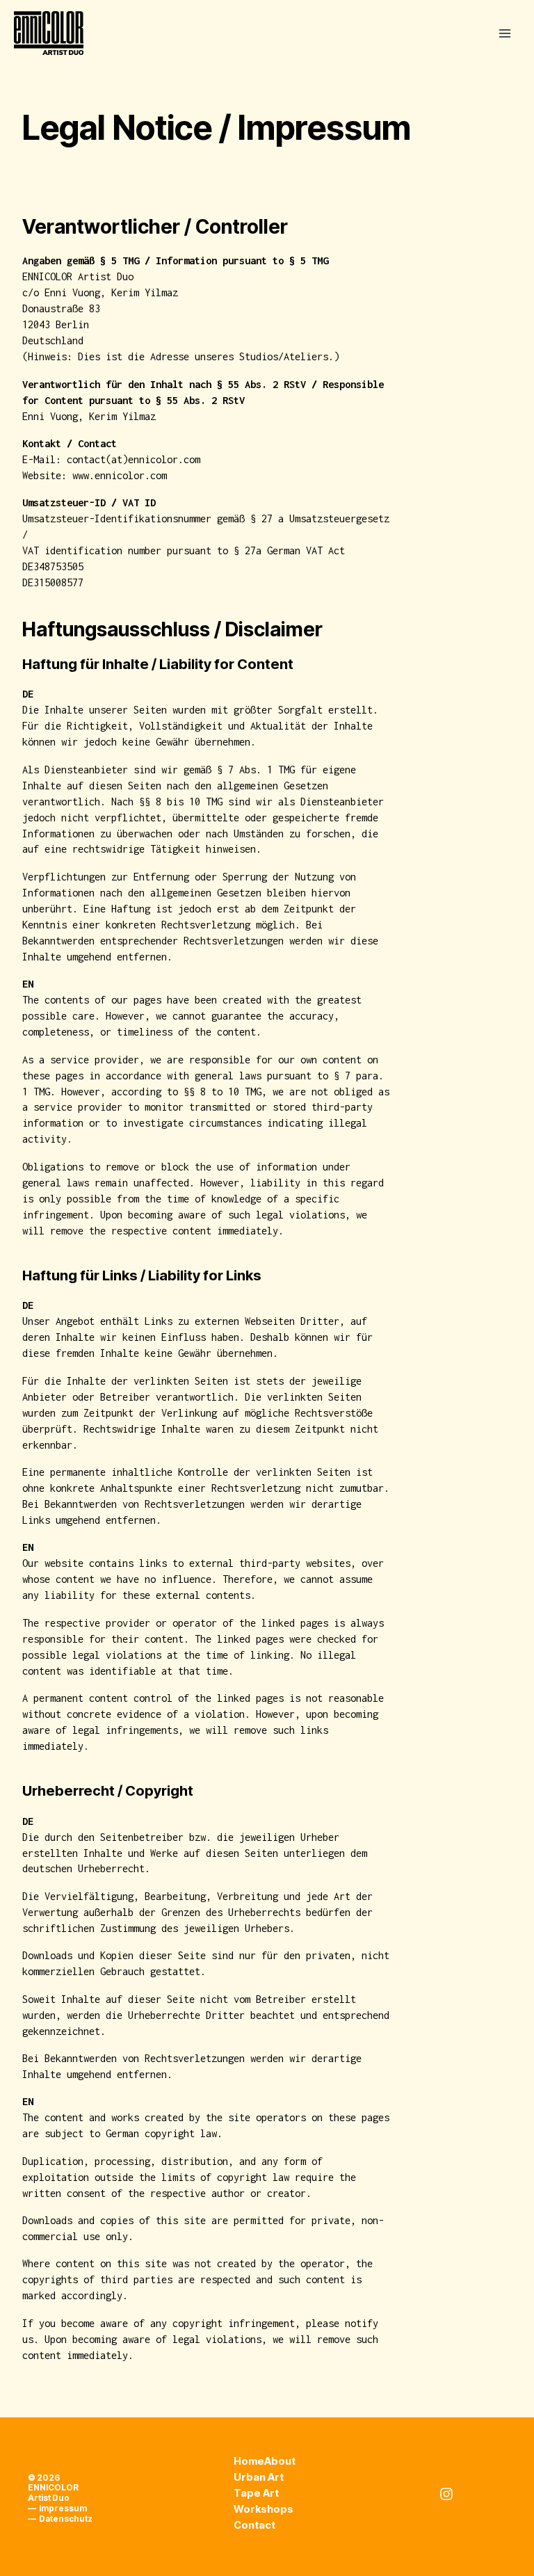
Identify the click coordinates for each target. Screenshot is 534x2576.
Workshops (264, 2509)
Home (249, 2461)
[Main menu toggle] (504, 33)
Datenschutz (66, 2519)
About (280, 2461)
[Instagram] (446, 2494)
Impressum (63, 2509)
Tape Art (256, 2493)
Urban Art (259, 2477)
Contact (254, 2525)
